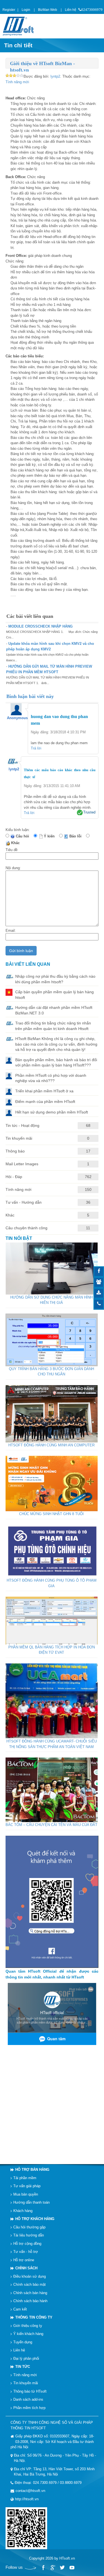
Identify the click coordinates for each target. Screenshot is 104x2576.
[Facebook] (43, 2568)
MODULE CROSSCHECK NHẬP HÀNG (40, 626)
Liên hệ (71, 10)
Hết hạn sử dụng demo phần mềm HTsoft (52, 1112)
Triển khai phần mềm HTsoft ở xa (44, 1091)
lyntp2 (55, 76)
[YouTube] (72, 2568)
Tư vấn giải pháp (27, 2186)
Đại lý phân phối (26, 2358)
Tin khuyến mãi (19, 1138)
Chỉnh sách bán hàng (30, 2293)
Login (26, 10)
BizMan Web (48, 10)
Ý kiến (50, 836)
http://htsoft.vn (27, 2499)
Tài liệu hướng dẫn (29, 2235)
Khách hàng (23, 2210)
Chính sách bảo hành (30, 2301)
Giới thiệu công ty (28, 2325)
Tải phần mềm (25, 2178)
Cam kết (20, 2309)
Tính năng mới (17, 82)
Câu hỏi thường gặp (29, 2227)
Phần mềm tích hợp (29, 2407)
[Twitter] (62, 2568)
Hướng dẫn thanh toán (31, 2202)
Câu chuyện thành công (26, 1228)
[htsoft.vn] (20, 26)
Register (9, 10)
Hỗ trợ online (24, 2260)
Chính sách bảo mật (30, 2284)
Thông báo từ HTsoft (30, 2391)
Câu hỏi (24, 836)
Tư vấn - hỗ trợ (26, 2252)
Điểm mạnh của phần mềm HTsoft (45, 1101)
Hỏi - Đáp (14, 1177)
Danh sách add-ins (28, 2399)
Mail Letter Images (22, 1164)
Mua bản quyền (26, 2194)
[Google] (53, 2568)
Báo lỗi (77, 836)
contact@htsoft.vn (30, 2491)
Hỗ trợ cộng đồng (27, 2243)
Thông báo (15, 1151)
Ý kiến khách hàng (28, 2334)
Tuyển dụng (23, 2342)
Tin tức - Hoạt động (22, 1125)
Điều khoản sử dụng (30, 2276)
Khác (17, 843)
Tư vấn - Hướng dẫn (24, 1202)
